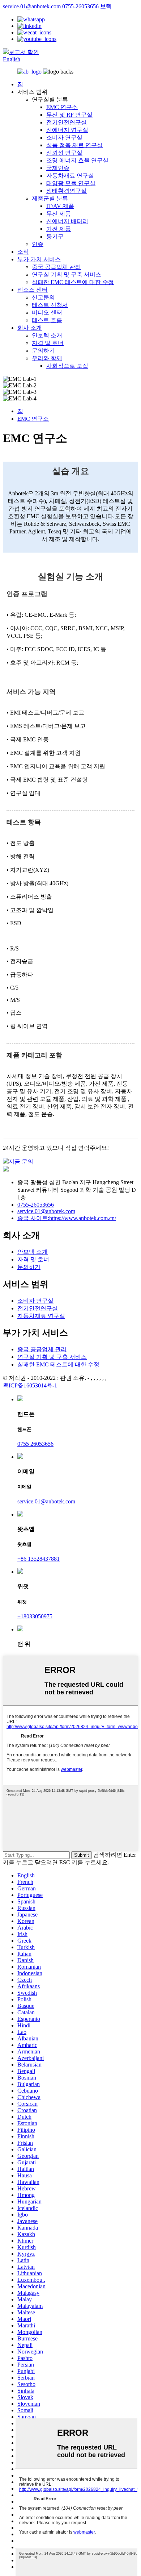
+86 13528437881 (39, 1559)
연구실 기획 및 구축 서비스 (67, 274)
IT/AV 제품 (60, 206)
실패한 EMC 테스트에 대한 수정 (73, 282)
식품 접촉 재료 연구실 (74, 145)
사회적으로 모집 (67, 366)
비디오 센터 (47, 313)
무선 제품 (59, 214)
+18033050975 (35, 1616)
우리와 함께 (47, 358)
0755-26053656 (80, 6)
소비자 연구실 (64, 138)
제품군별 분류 (50, 198)
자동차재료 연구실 (70, 176)
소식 (23, 252)
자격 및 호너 (48, 343)
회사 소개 (30, 328)
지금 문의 (21, 1162)
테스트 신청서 (50, 305)
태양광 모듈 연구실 (71, 183)
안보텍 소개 (47, 335)
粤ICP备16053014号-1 (30, 1385)
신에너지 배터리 (67, 221)
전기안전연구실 (67, 122)
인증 (38, 244)
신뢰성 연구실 (64, 153)
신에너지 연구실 (67, 130)
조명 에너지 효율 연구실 (77, 160)
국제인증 (58, 168)
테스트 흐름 (47, 320)
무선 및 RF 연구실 (69, 115)
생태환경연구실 (67, 191)
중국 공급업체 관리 (56, 267)
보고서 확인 (24, 52)
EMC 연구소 (62, 107)
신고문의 (43, 297)
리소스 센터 (33, 290)
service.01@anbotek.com (32, 6)
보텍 (106, 6)
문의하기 (43, 351)
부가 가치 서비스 (39, 259)
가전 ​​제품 (59, 229)
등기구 (55, 236)
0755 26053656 (35, 1444)
